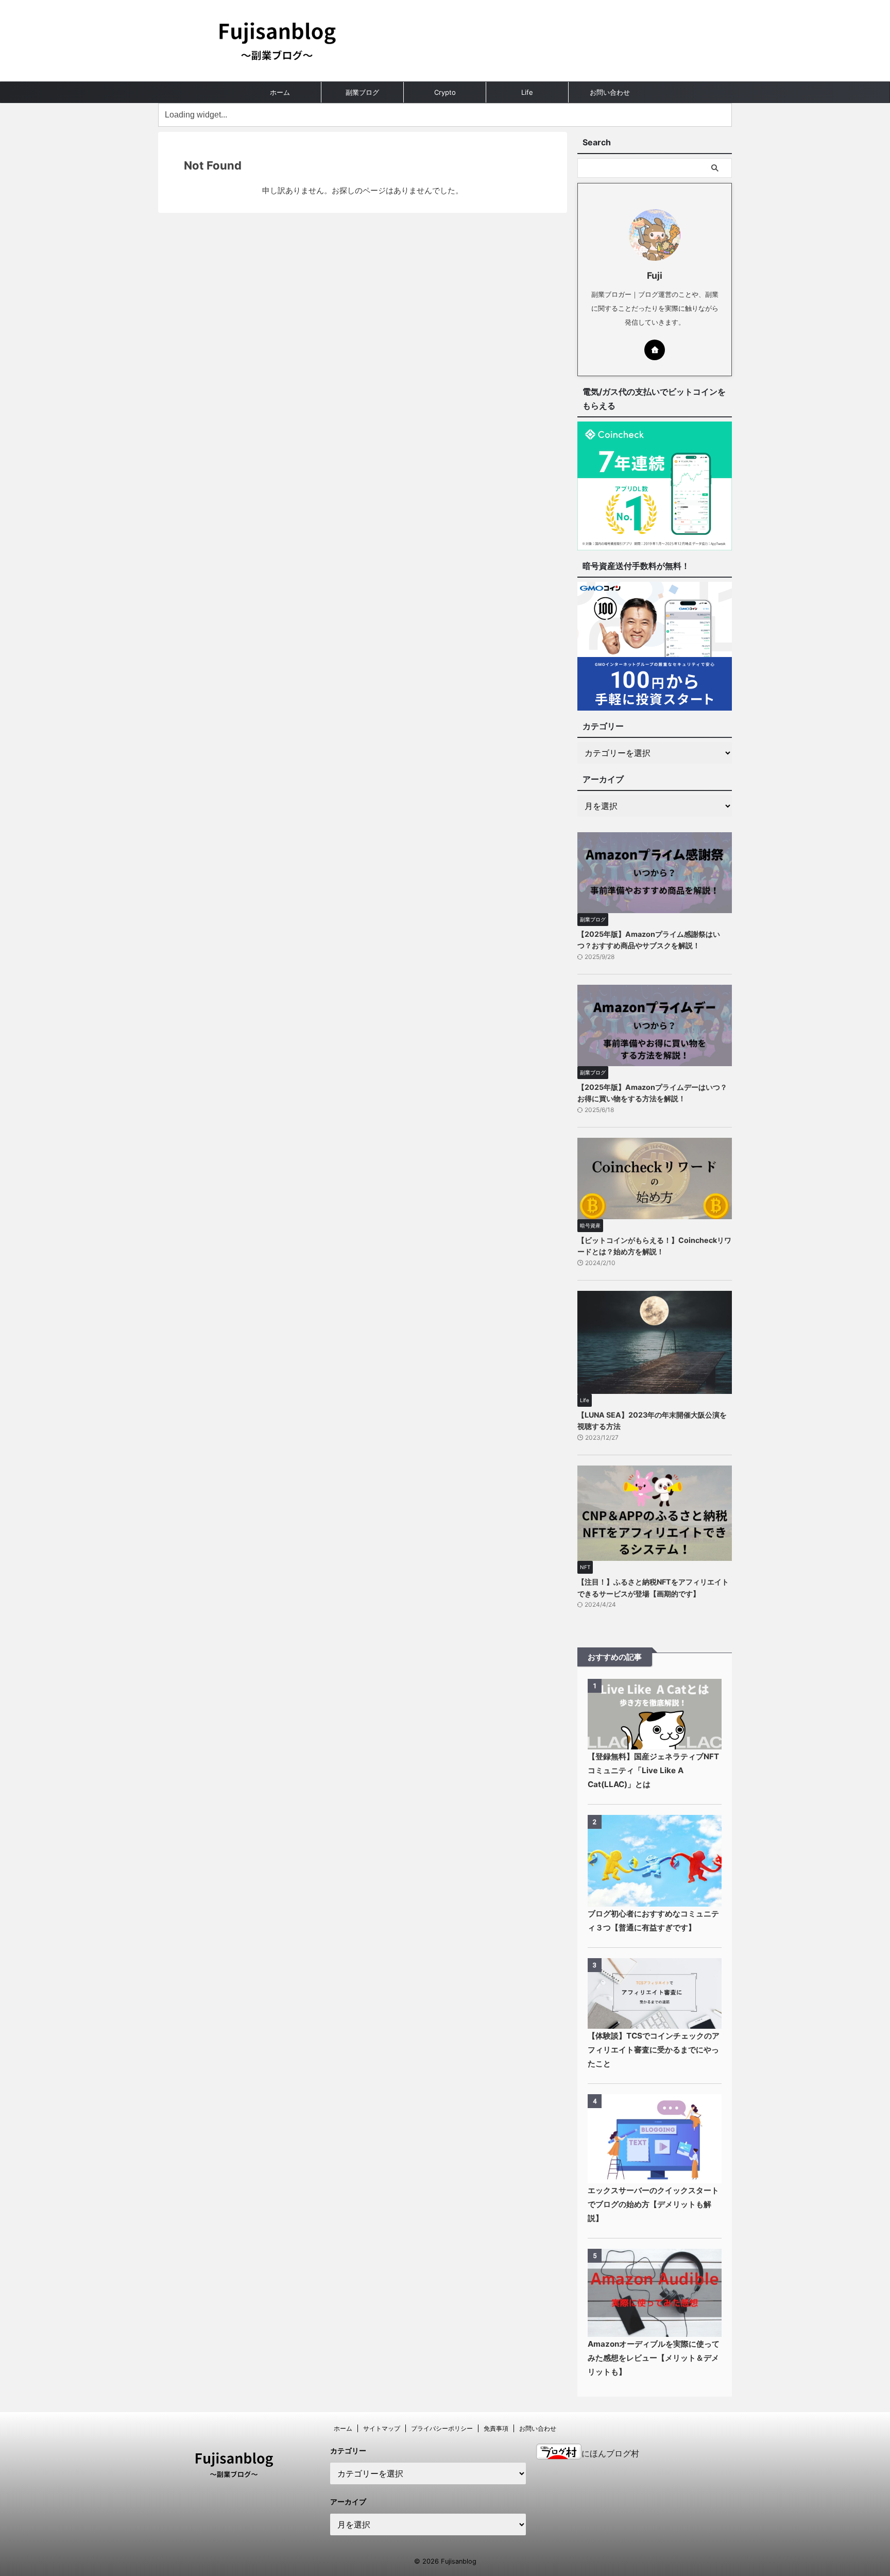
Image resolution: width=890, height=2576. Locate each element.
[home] (655, 350)
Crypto (445, 92)
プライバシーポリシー (442, 2428)
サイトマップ (382, 2428)
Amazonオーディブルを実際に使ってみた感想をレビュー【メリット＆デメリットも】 (654, 2358)
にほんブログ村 (610, 2453)
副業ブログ (362, 92)
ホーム (280, 92)
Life (527, 92)
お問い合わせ (610, 92)
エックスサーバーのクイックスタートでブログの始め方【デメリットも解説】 (653, 2204)
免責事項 (496, 2428)
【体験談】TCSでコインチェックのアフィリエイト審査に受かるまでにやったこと (654, 2050)
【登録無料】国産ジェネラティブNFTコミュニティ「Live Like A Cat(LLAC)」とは (653, 1770)
